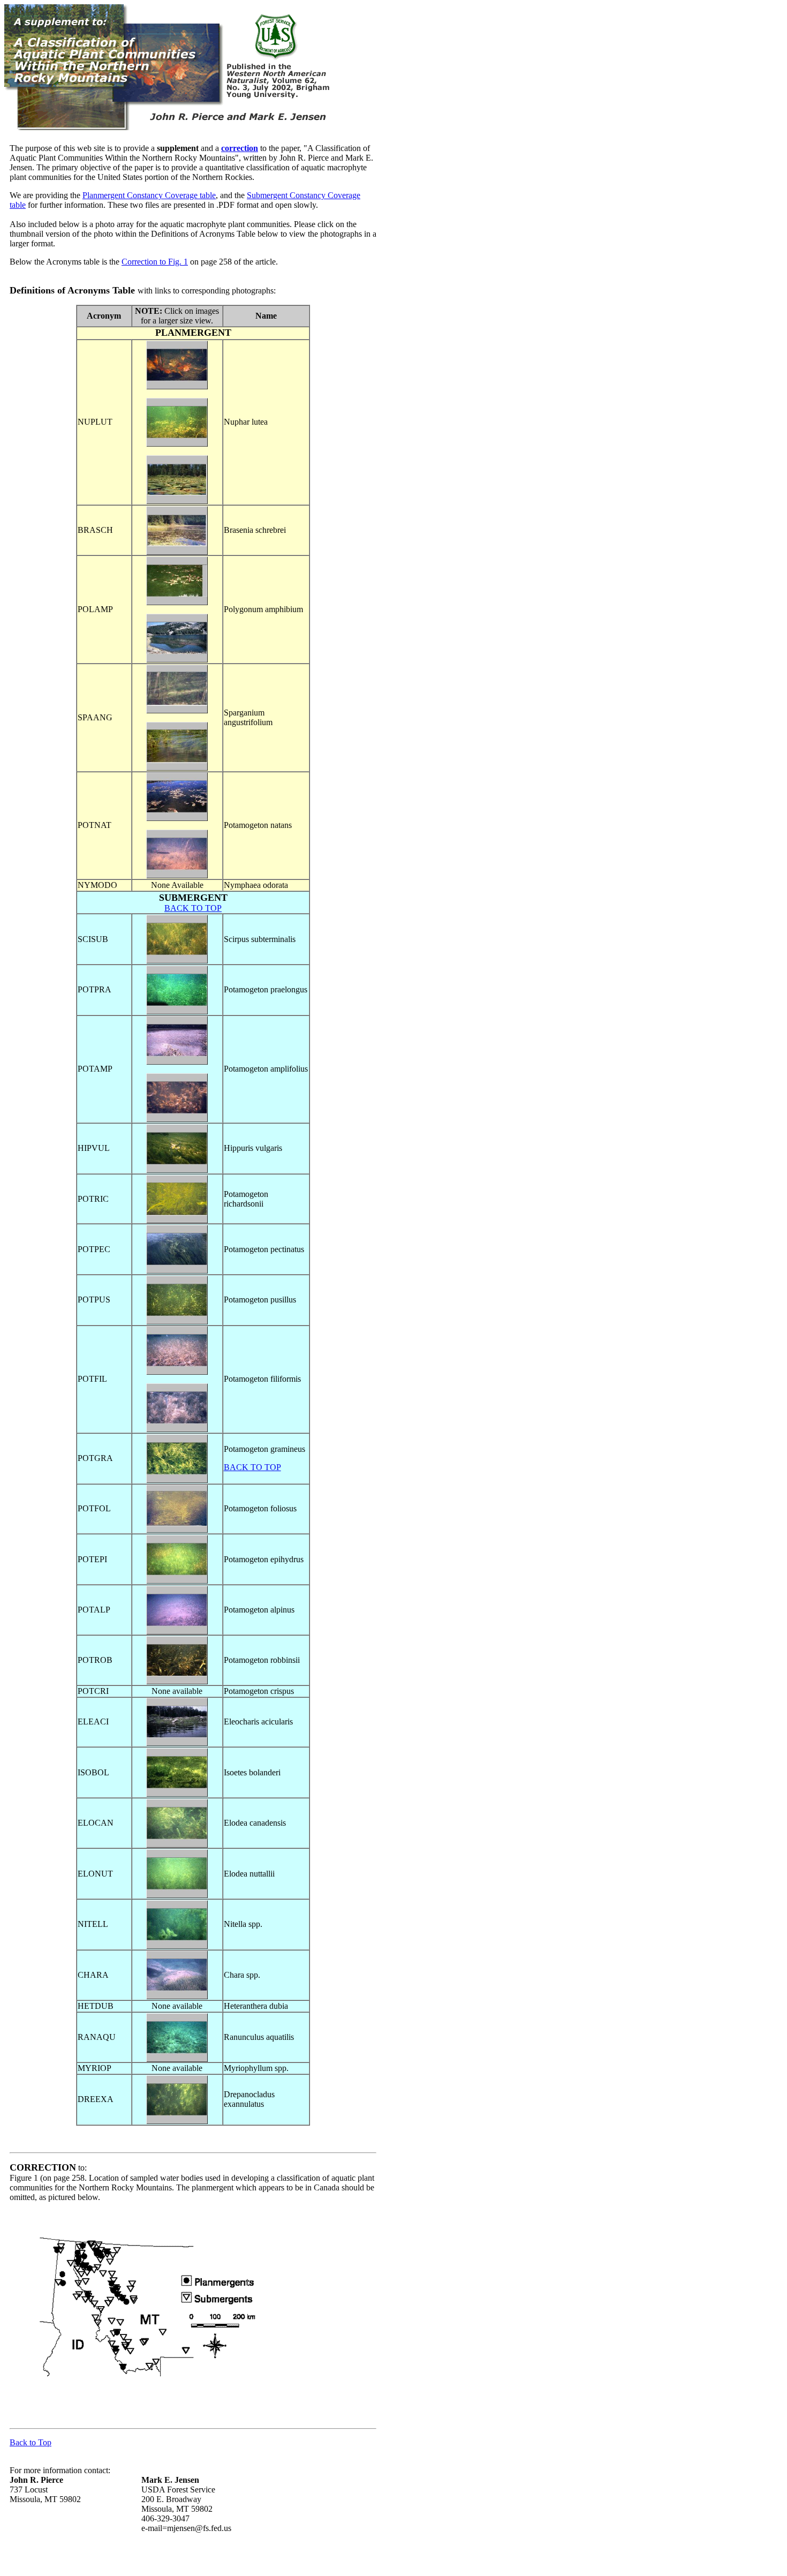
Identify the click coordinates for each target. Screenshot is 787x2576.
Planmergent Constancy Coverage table (149, 195)
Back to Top (31, 2442)
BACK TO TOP (193, 908)
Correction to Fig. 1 (155, 262)
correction (240, 148)
